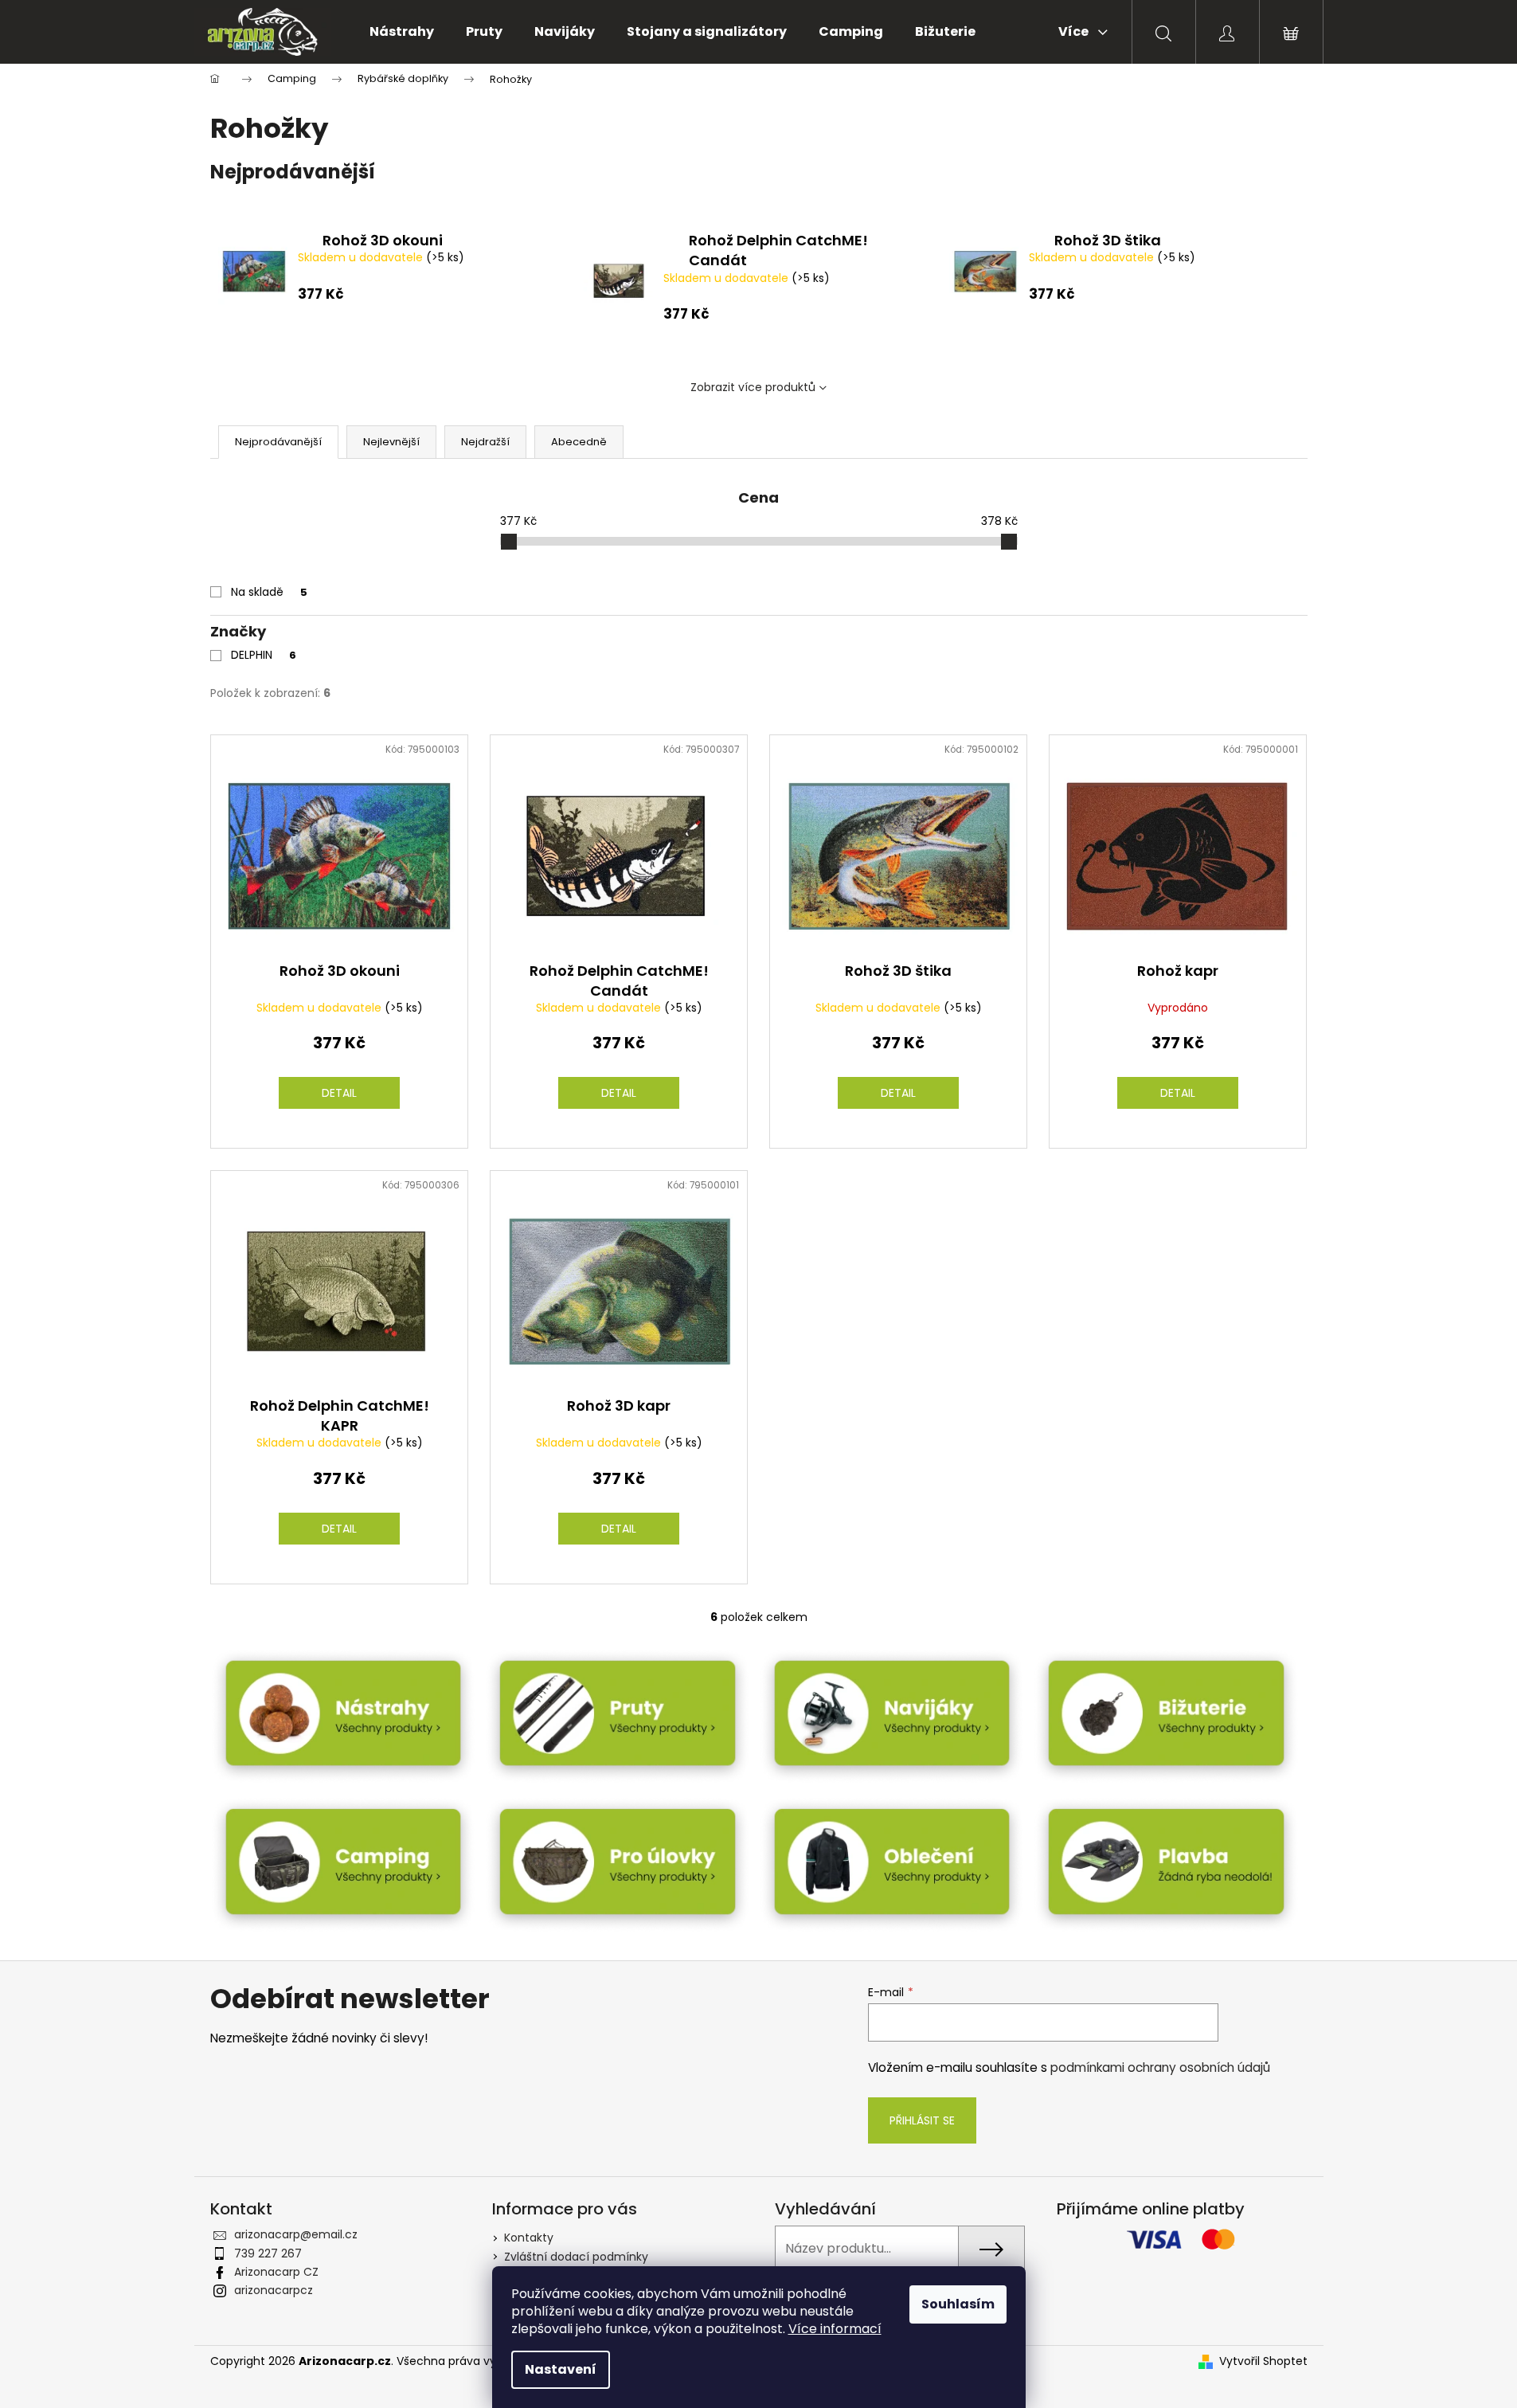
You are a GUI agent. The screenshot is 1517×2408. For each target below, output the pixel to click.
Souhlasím (958, 2304)
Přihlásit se (922, 2120)
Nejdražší (485, 442)
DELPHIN (264, 655)
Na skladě (269, 592)
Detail (339, 1093)
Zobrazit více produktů (753, 387)
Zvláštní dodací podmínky (576, 2257)
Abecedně (579, 442)
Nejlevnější (391, 442)
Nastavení (561, 2369)
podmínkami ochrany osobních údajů (1160, 2067)
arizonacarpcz (274, 2290)
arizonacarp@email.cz (296, 2234)
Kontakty (529, 2238)
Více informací (835, 2329)
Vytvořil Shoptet (1263, 2361)
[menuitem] (402, 32)
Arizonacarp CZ (276, 2272)
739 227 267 (268, 2253)
